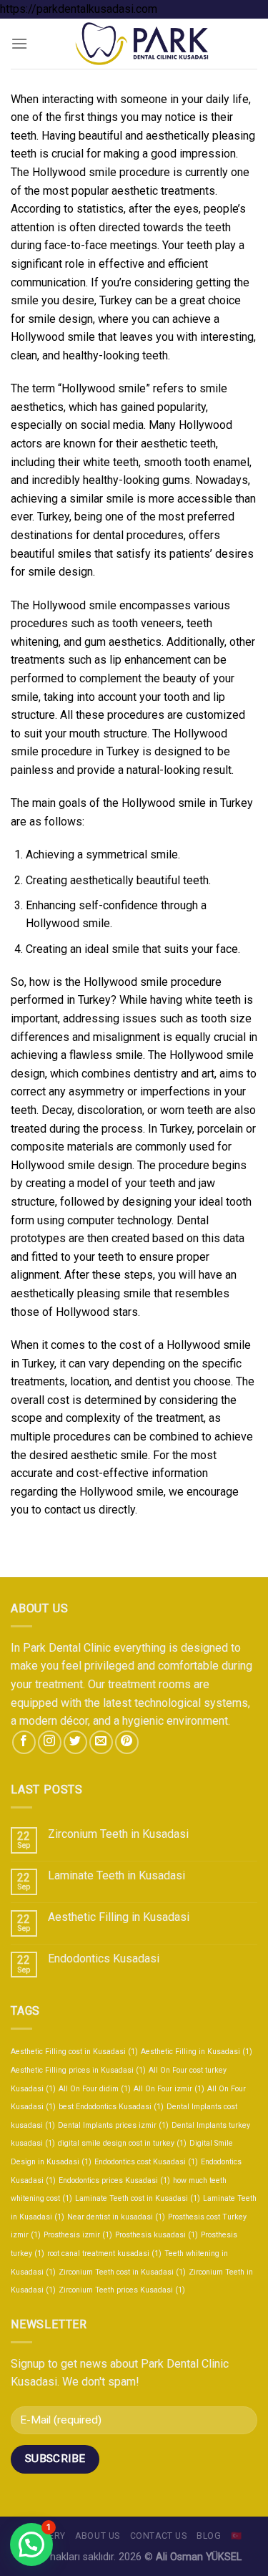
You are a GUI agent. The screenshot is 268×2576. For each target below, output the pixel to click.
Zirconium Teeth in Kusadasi (118, 1834)
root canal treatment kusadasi (104, 2253)
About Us (98, 2536)
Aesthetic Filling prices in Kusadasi (78, 2070)
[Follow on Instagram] (50, 1742)
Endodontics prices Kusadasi (114, 2180)
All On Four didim (95, 2089)
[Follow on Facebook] (24, 1742)
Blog (209, 2536)
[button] (31, 2544)
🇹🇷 (237, 2536)
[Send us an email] (101, 1742)
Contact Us (159, 2536)
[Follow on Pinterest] (127, 1742)
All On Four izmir (169, 2089)
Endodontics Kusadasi (104, 1958)
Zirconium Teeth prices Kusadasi (122, 2290)
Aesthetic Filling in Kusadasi (119, 1917)
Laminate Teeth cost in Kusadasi (138, 2198)
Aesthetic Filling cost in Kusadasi (74, 2052)
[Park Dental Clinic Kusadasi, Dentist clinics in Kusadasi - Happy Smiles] (143, 44)
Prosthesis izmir (78, 2235)
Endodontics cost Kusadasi (146, 2162)
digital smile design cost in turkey (122, 2143)
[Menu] (19, 43)
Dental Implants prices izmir (113, 2125)
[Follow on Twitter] (75, 1742)
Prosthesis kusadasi (157, 2235)
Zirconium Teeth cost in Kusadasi (122, 2272)
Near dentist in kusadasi (116, 2217)
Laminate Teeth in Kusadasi (116, 1875)
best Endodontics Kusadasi (111, 2107)
